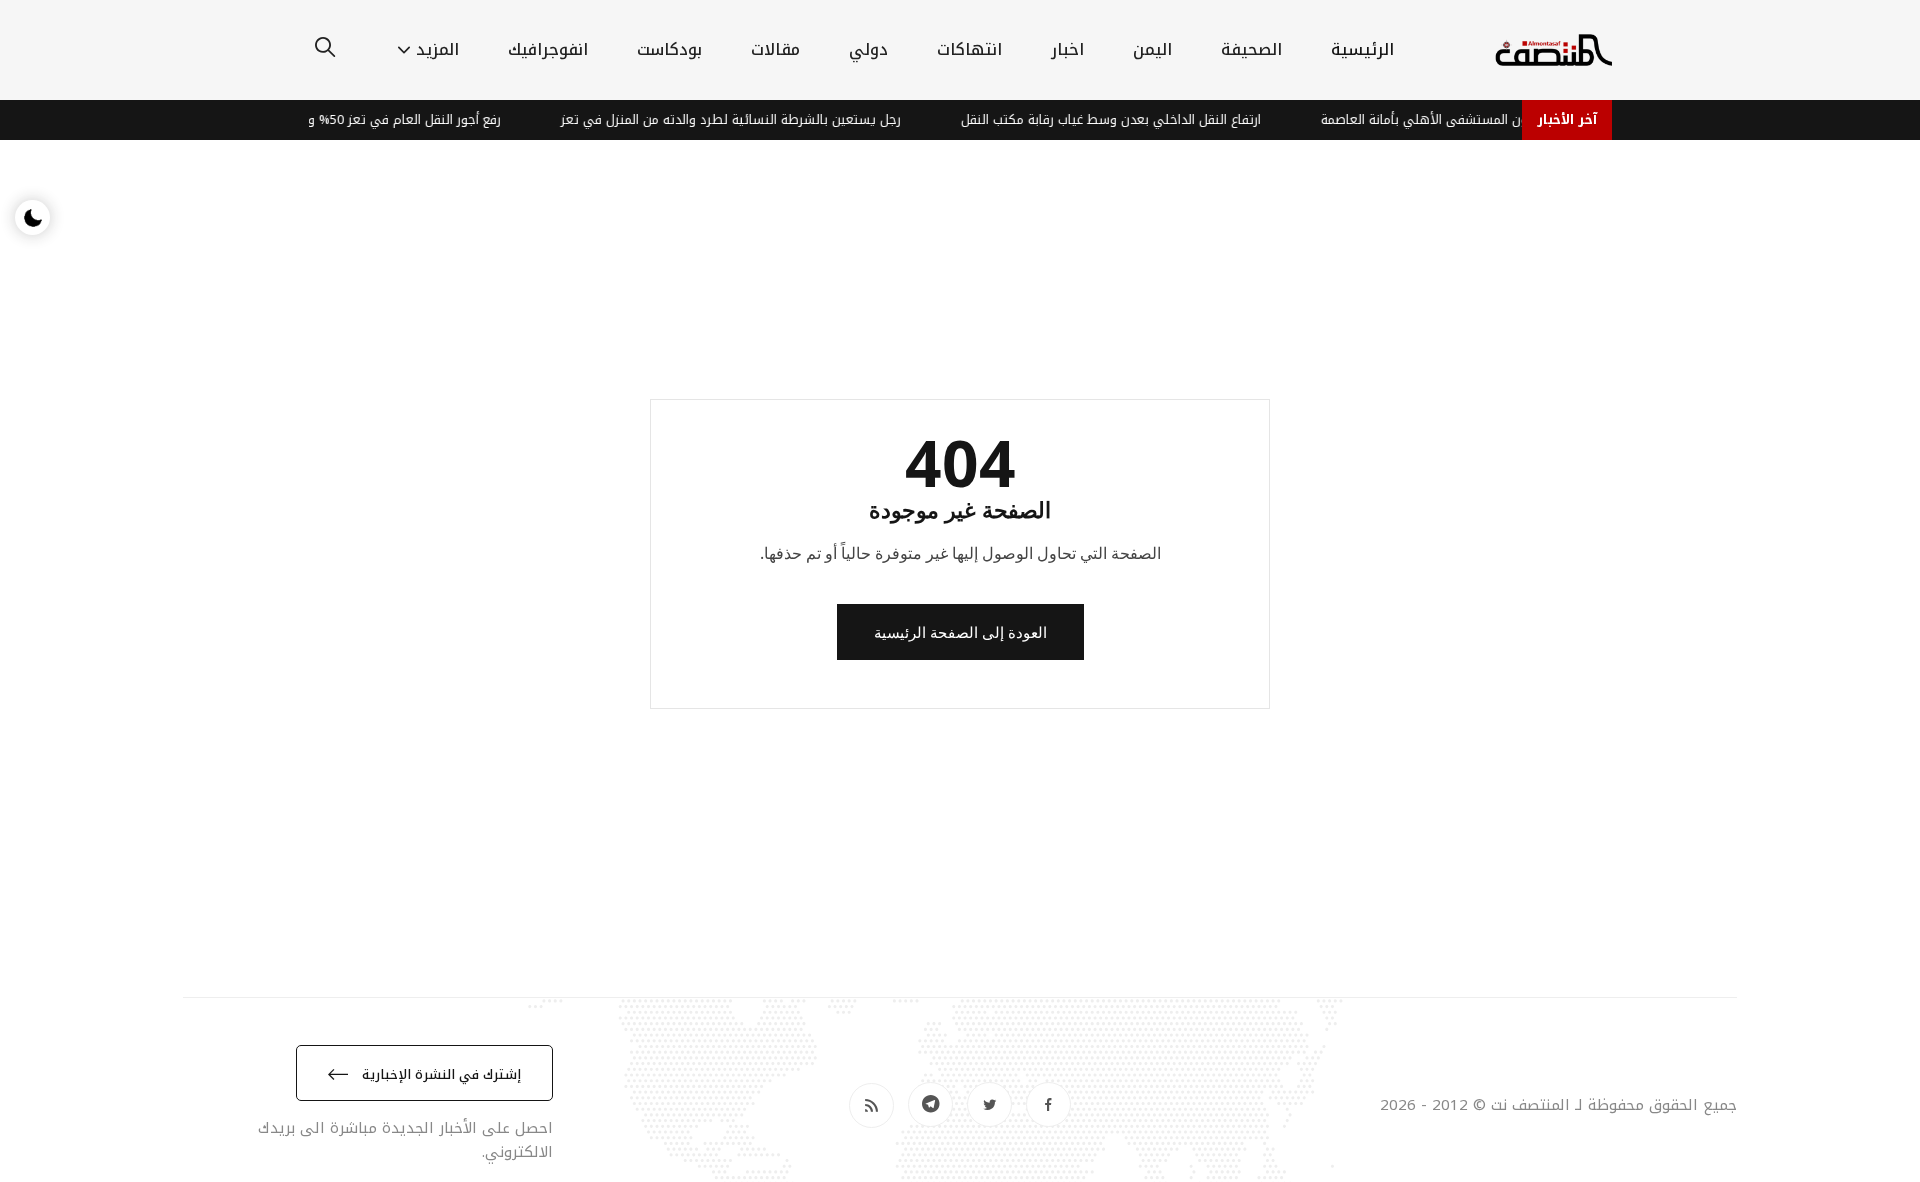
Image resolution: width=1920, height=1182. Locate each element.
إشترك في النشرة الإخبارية (439, 1074)
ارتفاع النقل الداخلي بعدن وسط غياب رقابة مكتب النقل (1130, 119)
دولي (868, 49)
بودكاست (669, 49)
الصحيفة (1251, 49)
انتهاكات (969, 49)
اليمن (1152, 49)
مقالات (775, 49)
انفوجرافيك (548, 49)
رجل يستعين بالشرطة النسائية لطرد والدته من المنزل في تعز (750, 119)
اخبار (1067, 49)
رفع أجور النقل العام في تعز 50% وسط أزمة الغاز (386, 119)
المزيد (437, 49)
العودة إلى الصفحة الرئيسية (960, 632)
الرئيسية (1362, 49)
